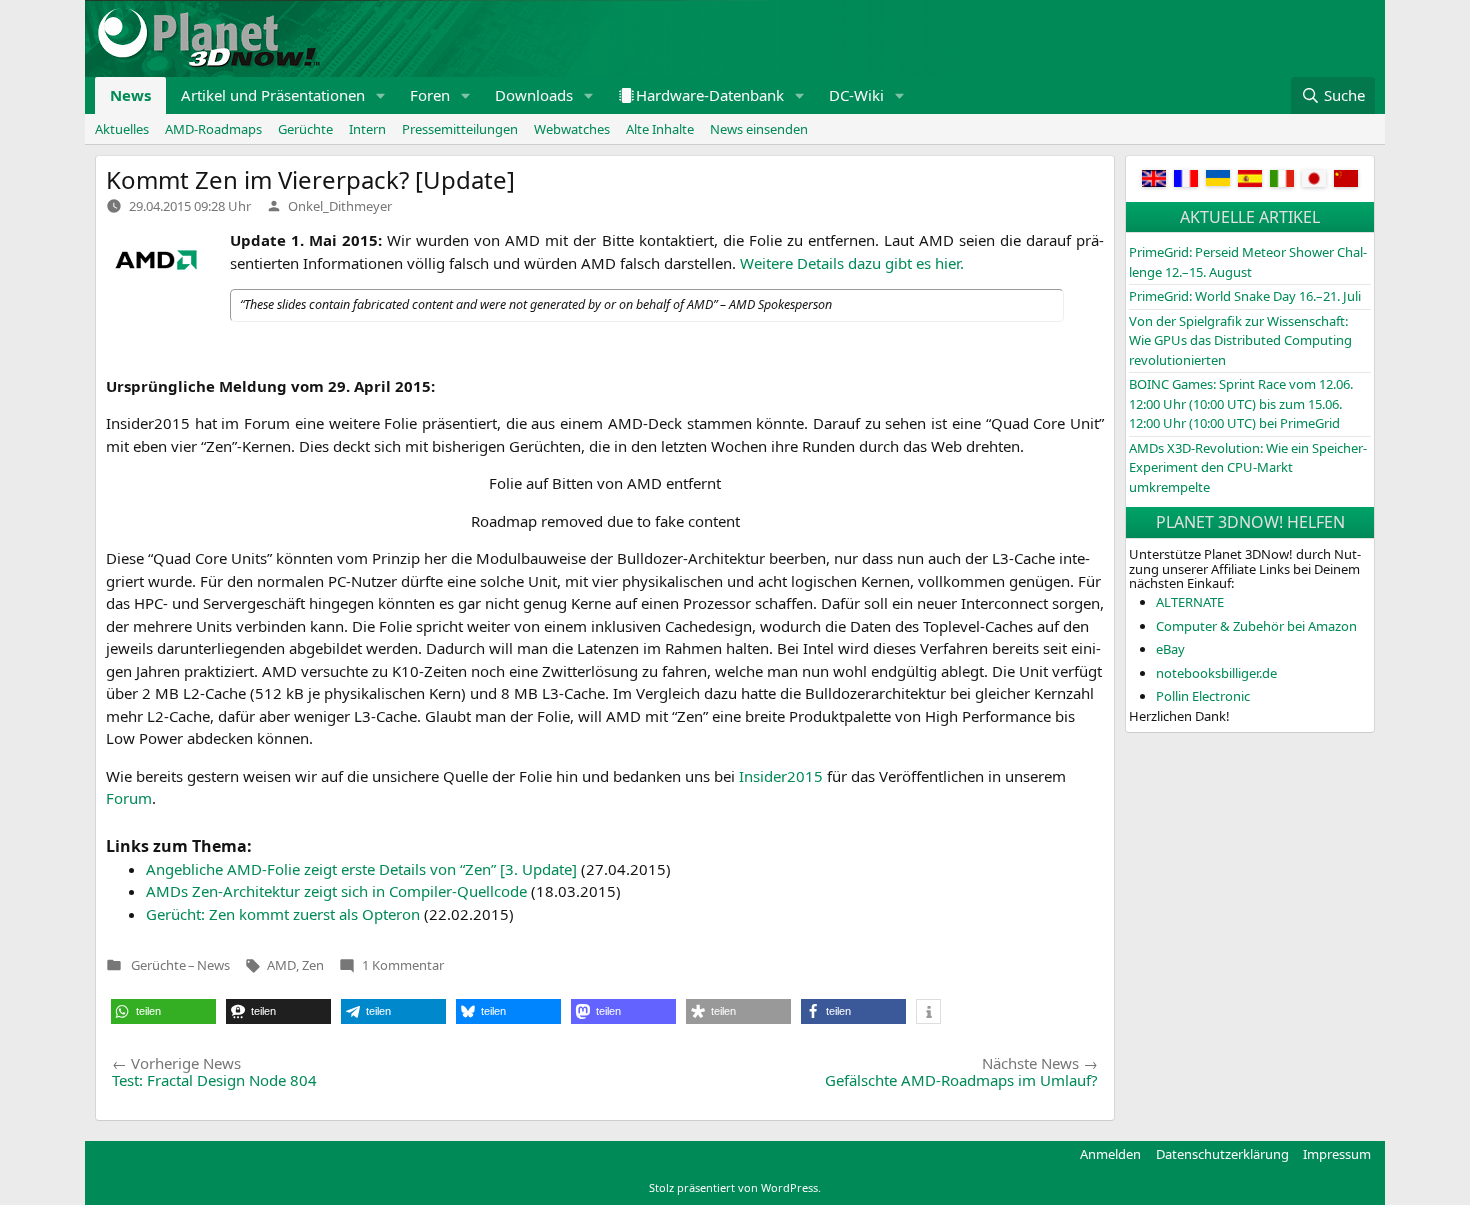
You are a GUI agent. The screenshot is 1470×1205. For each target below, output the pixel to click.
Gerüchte (305, 129)
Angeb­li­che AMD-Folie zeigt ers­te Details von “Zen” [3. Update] (361, 869)
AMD (281, 965)
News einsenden (759, 129)
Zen (313, 965)
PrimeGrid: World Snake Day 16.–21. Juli (1245, 296)
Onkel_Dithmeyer (340, 206)
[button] (381, 95)
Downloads (534, 95)
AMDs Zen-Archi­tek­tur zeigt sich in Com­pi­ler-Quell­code (336, 891)
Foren (430, 95)
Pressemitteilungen (460, 129)
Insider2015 (783, 776)
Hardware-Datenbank (710, 95)
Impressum (1337, 1154)
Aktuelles (122, 129)
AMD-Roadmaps (213, 129)
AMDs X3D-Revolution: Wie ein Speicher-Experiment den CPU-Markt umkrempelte (1248, 467)
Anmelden (1110, 1154)
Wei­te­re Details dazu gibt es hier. (852, 263)
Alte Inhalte (660, 129)
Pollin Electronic (1203, 696)
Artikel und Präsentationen (273, 95)
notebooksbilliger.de (1216, 673)
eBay (1170, 649)
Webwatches (572, 129)
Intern (367, 129)
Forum (129, 798)
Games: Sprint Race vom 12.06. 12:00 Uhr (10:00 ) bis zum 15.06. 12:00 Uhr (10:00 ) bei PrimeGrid (1241, 403)
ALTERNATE (1190, 602)
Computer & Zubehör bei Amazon (1256, 626)
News (130, 95)
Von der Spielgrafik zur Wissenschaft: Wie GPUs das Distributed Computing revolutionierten (1240, 340)
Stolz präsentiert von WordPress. (735, 1187)
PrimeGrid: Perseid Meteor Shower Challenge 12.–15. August (1248, 262)
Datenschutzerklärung (1222, 1154)
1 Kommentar (403, 965)
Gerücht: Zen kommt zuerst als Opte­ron (283, 914)
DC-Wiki (856, 95)
